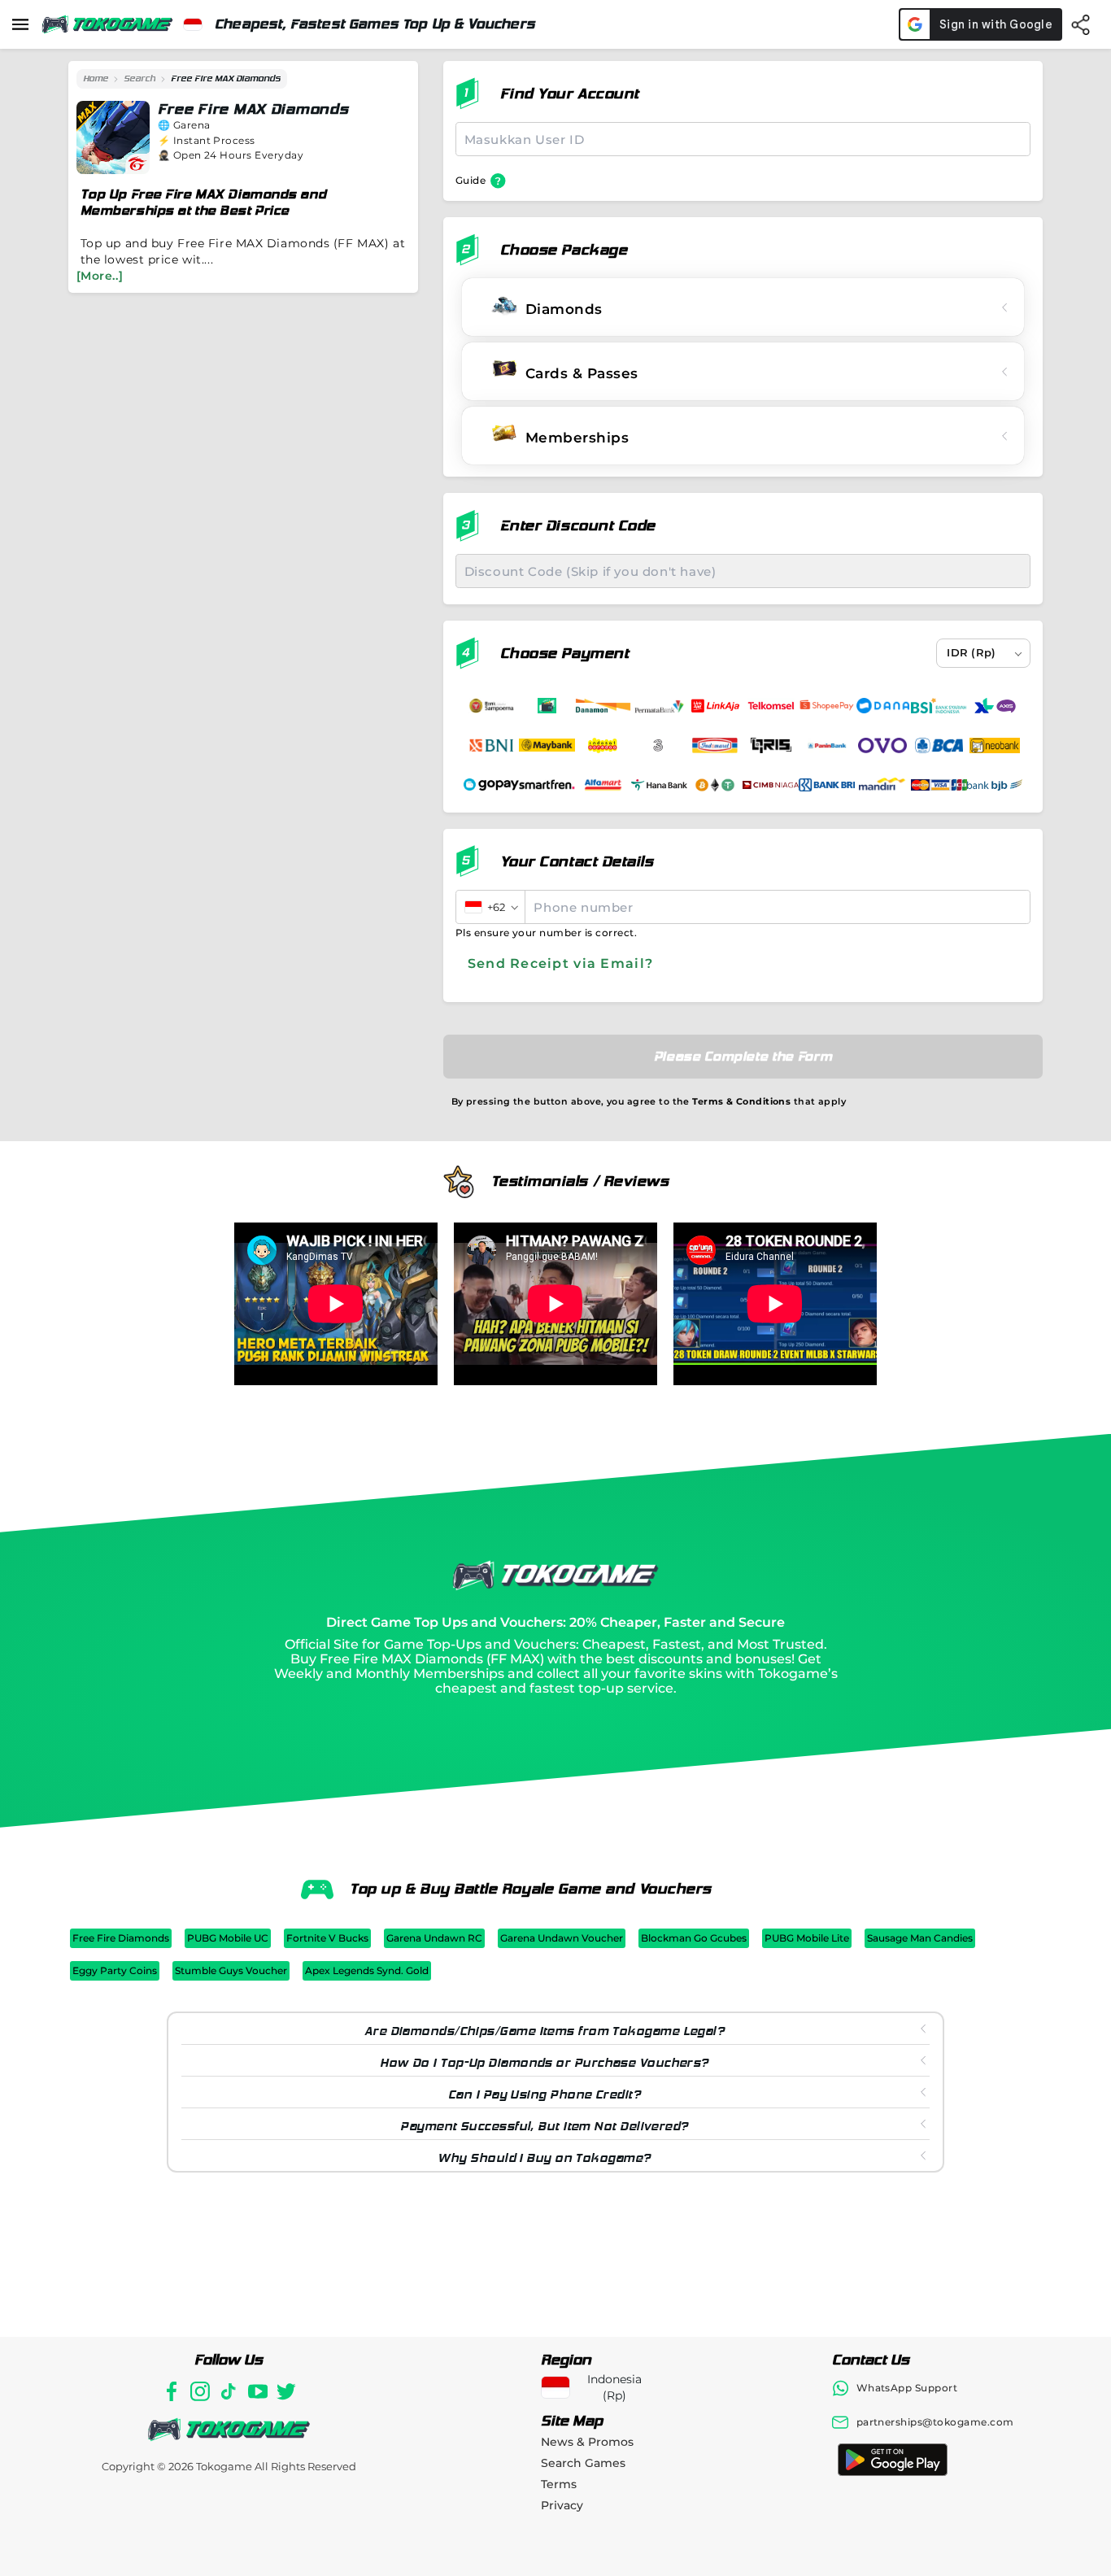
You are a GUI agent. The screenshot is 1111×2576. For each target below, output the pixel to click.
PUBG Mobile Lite (807, 1938)
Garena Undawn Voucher (562, 1938)
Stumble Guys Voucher (231, 1970)
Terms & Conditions (741, 1101)
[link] (96, 79)
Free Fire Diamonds (121, 1938)
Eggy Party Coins (115, 1970)
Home (96, 78)
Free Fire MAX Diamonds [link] (226, 78)
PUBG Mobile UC (228, 1938)
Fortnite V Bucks (327, 1938)
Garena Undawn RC (434, 1938)
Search (139, 78)
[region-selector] (193, 24)
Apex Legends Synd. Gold (367, 1970)
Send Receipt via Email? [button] (560, 963)
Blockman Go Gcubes (694, 1938)
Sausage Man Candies (920, 1938)
